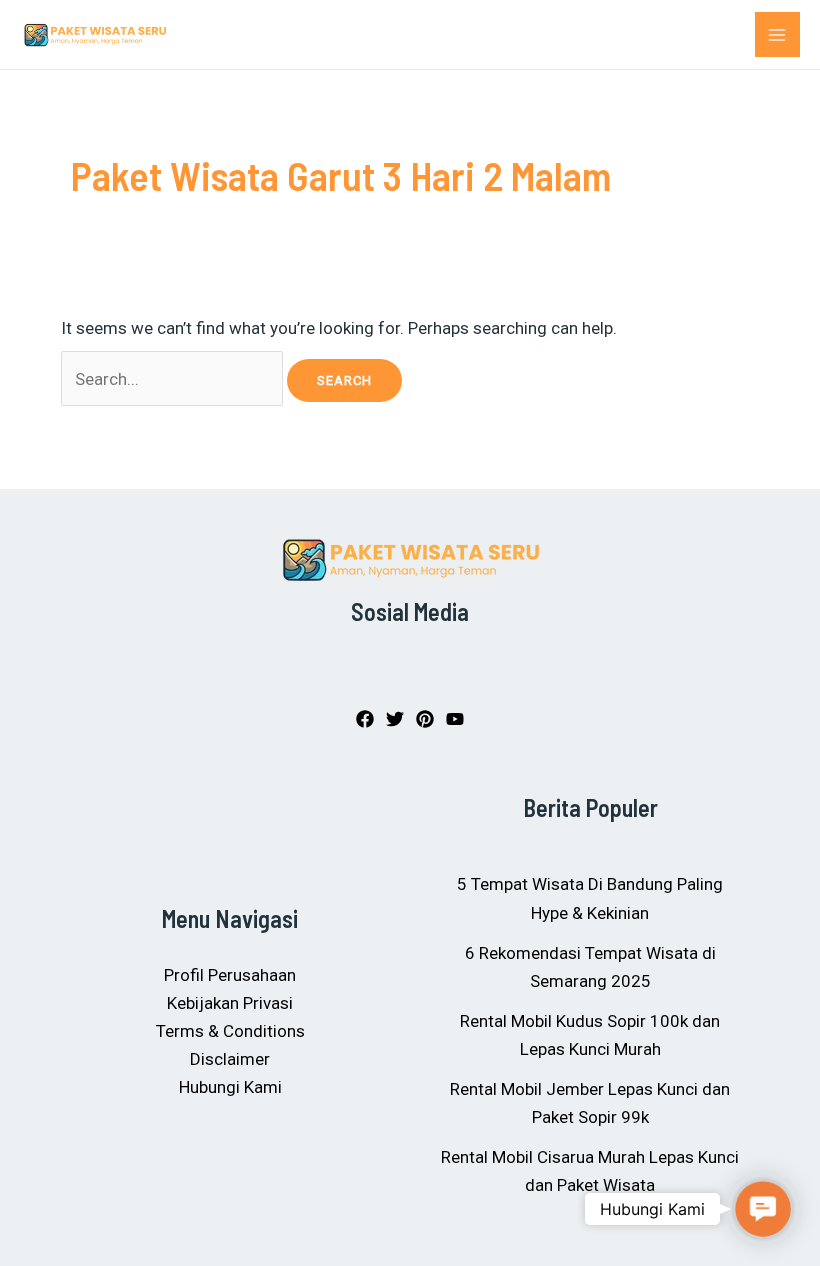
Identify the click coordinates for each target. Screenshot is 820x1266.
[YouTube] (455, 719)
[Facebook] (365, 719)
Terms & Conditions (230, 1031)
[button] (763, 1209)
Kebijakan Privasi (230, 1003)
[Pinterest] (425, 719)
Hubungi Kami (230, 1087)
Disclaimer (230, 1059)
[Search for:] (174, 379)
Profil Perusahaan (230, 975)
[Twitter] (395, 719)
